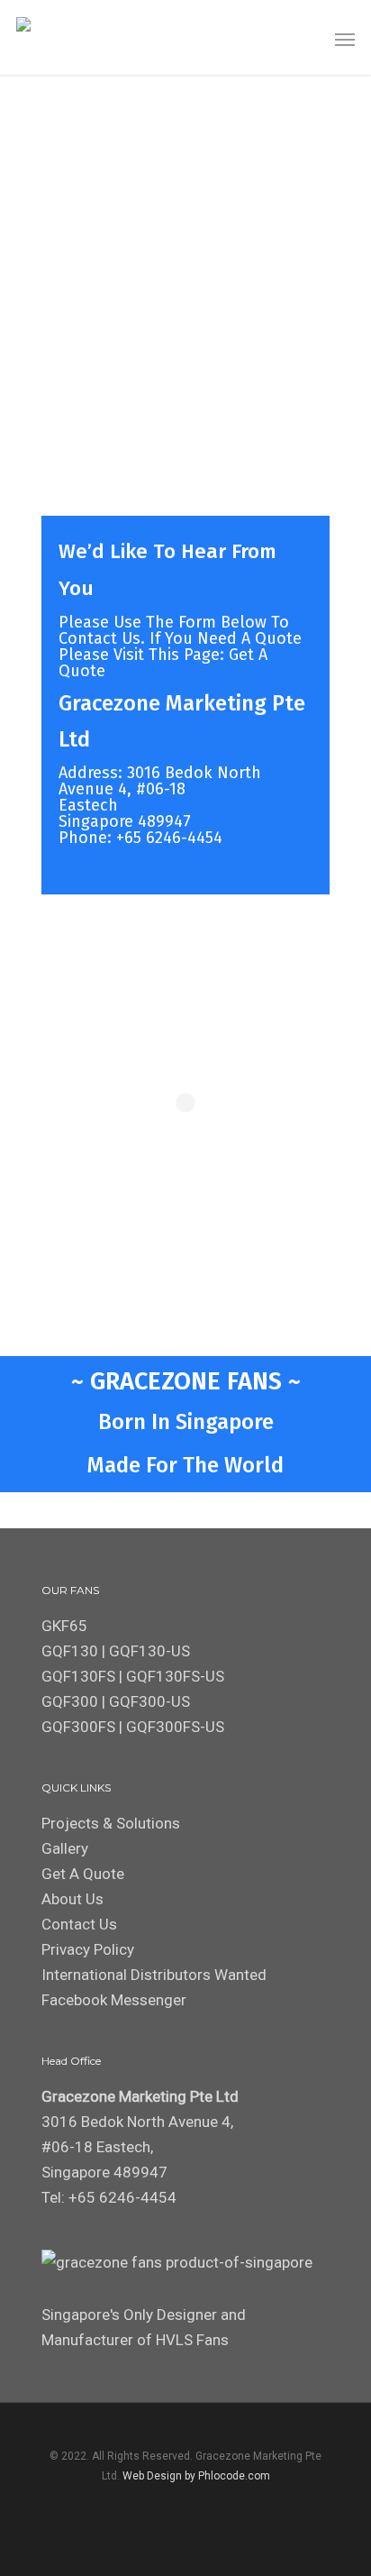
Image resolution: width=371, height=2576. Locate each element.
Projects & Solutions (111, 1823)
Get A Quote (83, 1874)
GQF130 (70, 1651)
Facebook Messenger (114, 2000)
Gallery (65, 1848)
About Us (72, 1899)
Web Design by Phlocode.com (196, 2476)
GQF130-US (149, 1651)
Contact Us (79, 1924)
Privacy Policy (88, 1949)
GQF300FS (78, 1727)
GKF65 (64, 1626)
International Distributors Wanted (154, 1975)
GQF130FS (78, 1676)
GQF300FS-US (175, 1727)
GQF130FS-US (175, 1676)
